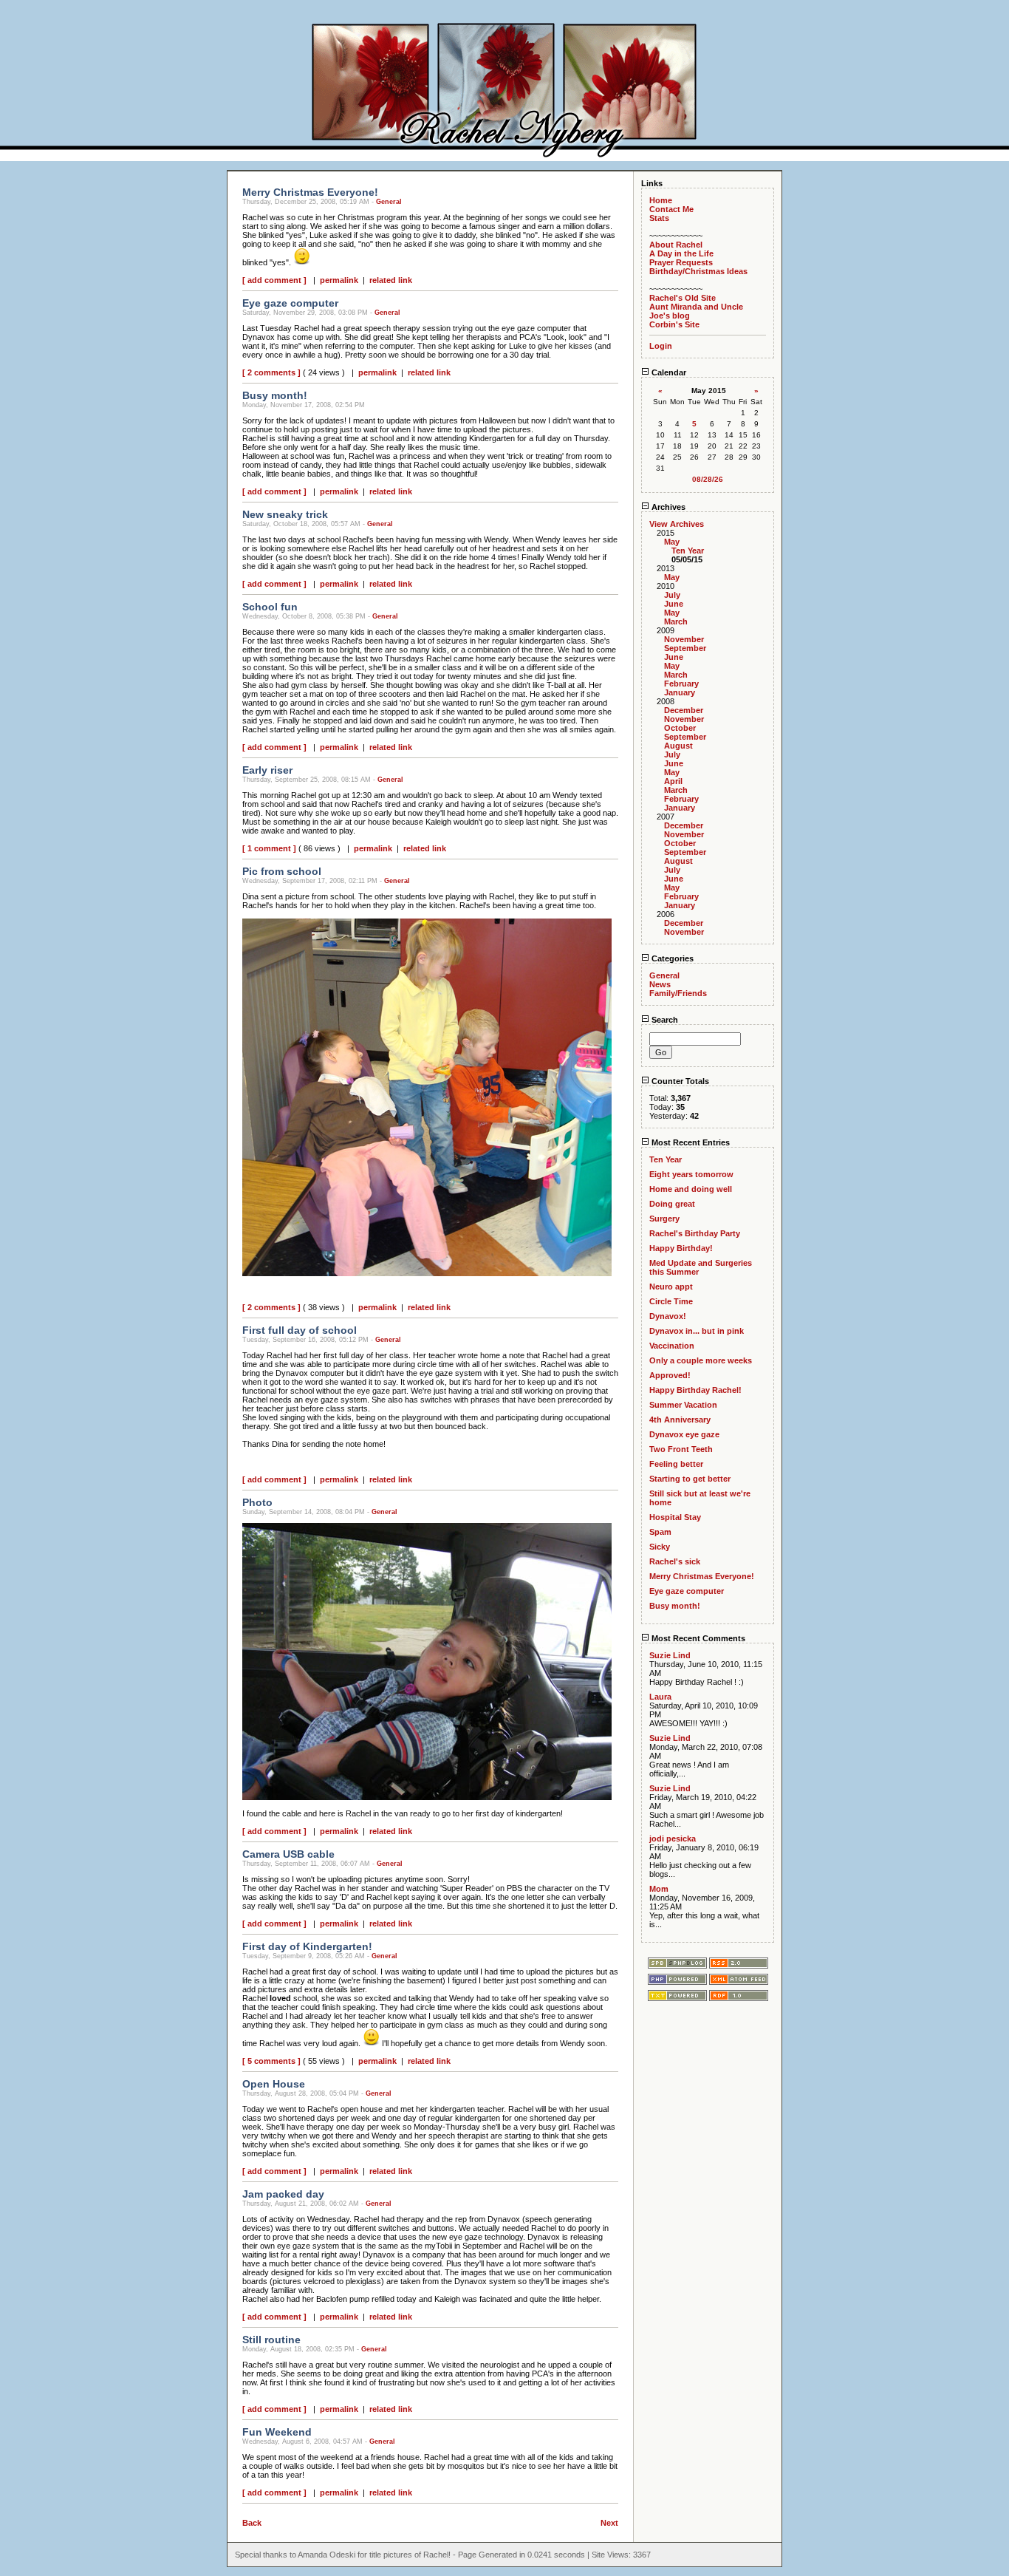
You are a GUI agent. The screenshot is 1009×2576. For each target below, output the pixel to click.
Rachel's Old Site (683, 298)
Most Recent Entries (690, 1142)
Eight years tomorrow (691, 1174)
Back (252, 2523)
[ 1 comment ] (269, 848)
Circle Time (671, 1301)
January (680, 692)
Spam (660, 1532)
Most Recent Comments (697, 1638)
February (681, 684)
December (684, 710)
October (680, 728)
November (684, 639)
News (660, 984)
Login (661, 346)
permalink (339, 280)
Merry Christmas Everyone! (702, 1576)
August (678, 746)
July (672, 595)
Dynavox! (668, 1316)
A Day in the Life (681, 253)
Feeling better (676, 1464)
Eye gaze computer (687, 1591)
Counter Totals (679, 1081)
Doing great (672, 1204)
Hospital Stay (675, 1517)
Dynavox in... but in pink (697, 1331)
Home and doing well (691, 1189)
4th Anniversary (680, 1420)
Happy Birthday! (681, 1248)
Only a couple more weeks (701, 1360)
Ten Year (688, 551)
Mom (659, 1889)
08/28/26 (708, 479)
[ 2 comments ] (271, 372)
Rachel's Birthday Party (695, 1233)
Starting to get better (690, 1479)
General (389, 202)
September (685, 648)
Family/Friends (678, 993)
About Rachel (676, 245)
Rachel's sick (675, 1561)
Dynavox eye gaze (684, 1434)
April (673, 781)
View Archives (677, 524)
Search (664, 1020)
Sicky (660, 1547)
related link (391, 280)
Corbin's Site (674, 324)
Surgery (664, 1219)
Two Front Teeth (681, 1449)
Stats (659, 218)
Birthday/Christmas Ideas (698, 271)
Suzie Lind (670, 1655)
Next (609, 2523)
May (672, 542)
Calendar (668, 372)
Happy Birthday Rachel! (695, 1390)
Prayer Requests (681, 262)
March (676, 621)
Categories (671, 958)
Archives (667, 507)
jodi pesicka (673, 1839)
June (674, 604)
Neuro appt (671, 1287)
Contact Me (671, 209)
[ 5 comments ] (271, 2061)
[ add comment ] (274, 280)
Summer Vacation (683, 1405)
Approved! (670, 1375)
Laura (660, 1697)
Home (661, 200)
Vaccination (672, 1346)
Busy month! (675, 1606)
